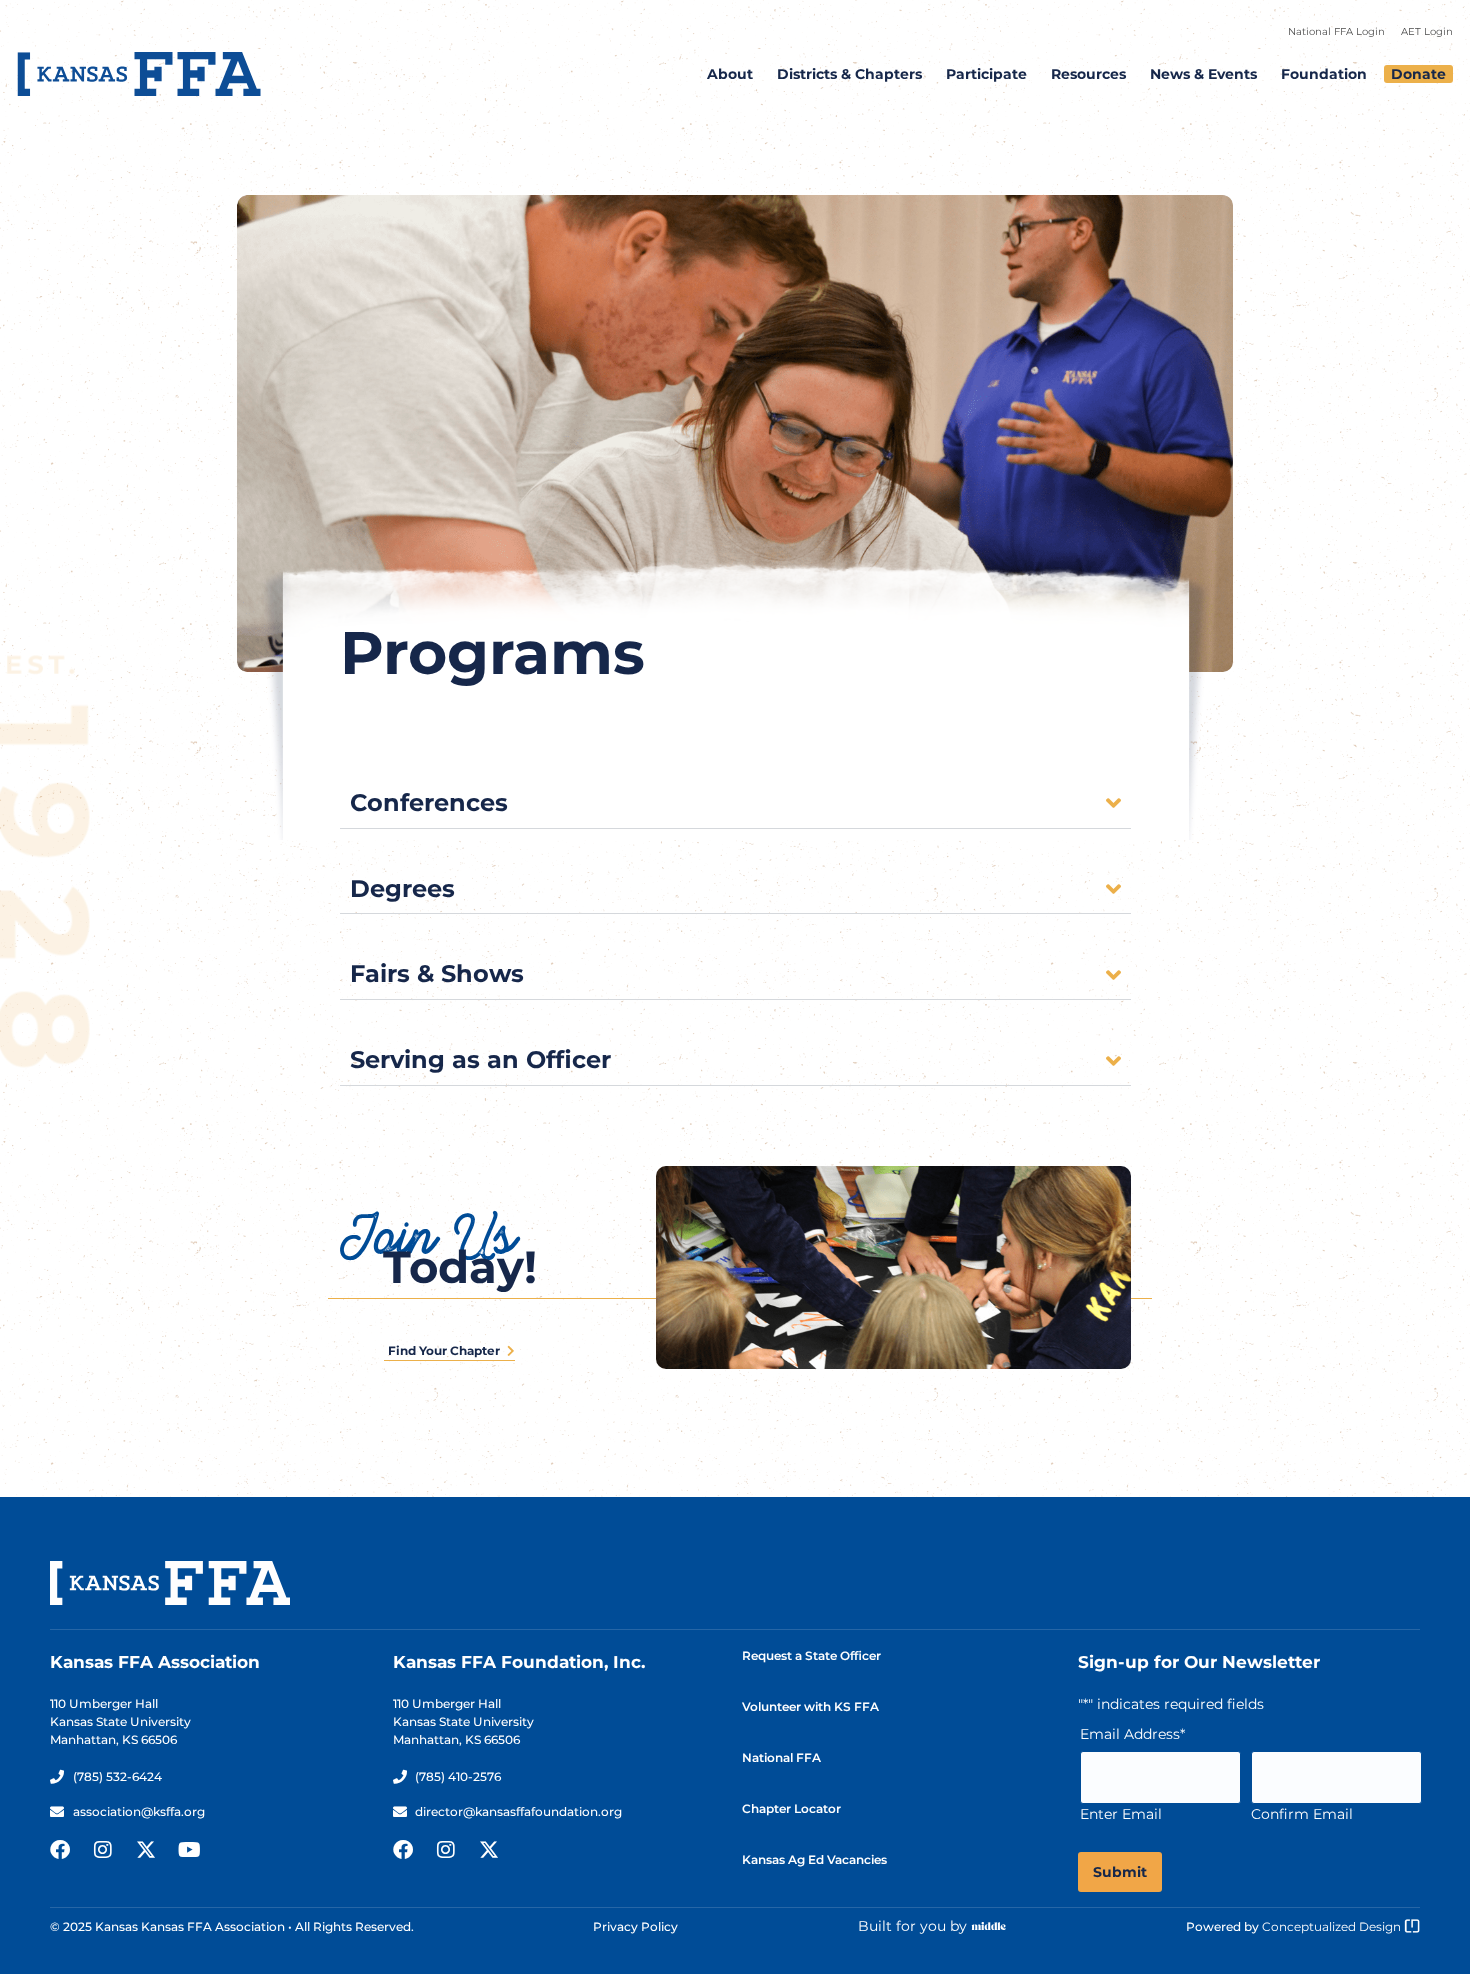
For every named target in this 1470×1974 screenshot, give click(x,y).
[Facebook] (60, 1850)
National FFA (781, 1757)
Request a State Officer (811, 1655)
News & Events (1203, 74)
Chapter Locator (791, 1808)
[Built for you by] (989, 1926)
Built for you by (912, 1926)
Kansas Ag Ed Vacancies (814, 1859)
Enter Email (1121, 1814)
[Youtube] (189, 1850)
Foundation (1324, 74)
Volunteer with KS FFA (810, 1706)
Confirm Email (1302, 1814)
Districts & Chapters (849, 74)
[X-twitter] (146, 1850)
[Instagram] (103, 1850)
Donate (1418, 74)
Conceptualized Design (1333, 1926)
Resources (1088, 74)
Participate (986, 74)
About (730, 74)
